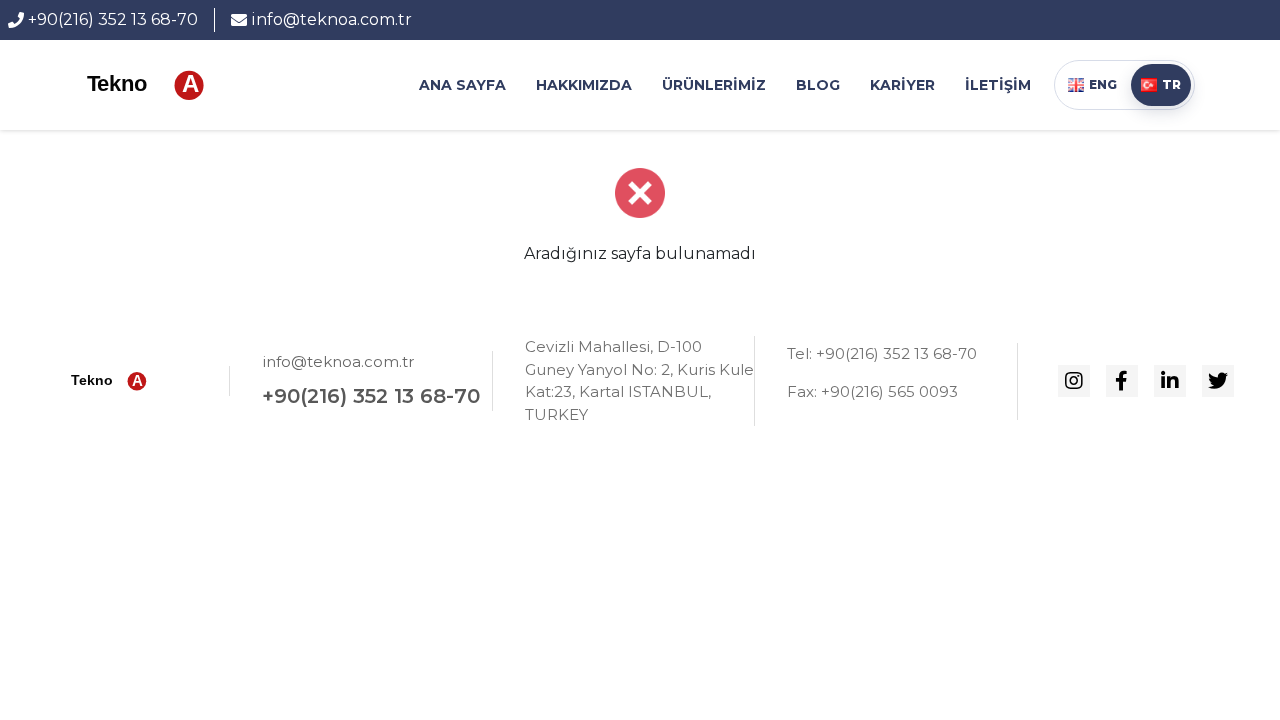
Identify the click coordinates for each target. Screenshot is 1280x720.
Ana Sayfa (462, 85)
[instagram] (1074, 381)
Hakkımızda (584, 85)
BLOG (818, 85)
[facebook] (1122, 381)
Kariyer (902, 85)
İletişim (998, 85)
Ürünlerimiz (714, 85)
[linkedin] (1170, 381)
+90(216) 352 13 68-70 (371, 396)
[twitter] (1218, 381)
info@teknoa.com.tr (338, 361)
